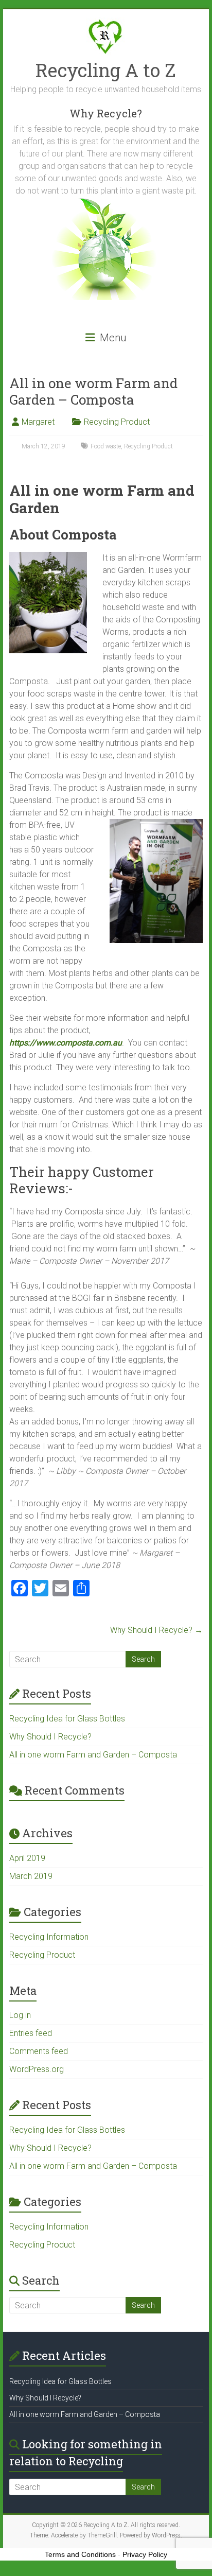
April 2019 (27, 1858)
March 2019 (31, 1876)
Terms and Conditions (80, 2554)
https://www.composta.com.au (66, 1043)
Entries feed (31, 2033)
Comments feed (39, 2051)
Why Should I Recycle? (156, 1630)
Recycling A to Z (106, 70)
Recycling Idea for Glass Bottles (67, 1719)
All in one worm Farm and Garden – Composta (93, 1755)
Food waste (106, 446)
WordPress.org (37, 2069)
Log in (20, 2015)
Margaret (38, 422)
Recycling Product (117, 422)
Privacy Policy (145, 2554)
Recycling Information (49, 1937)
